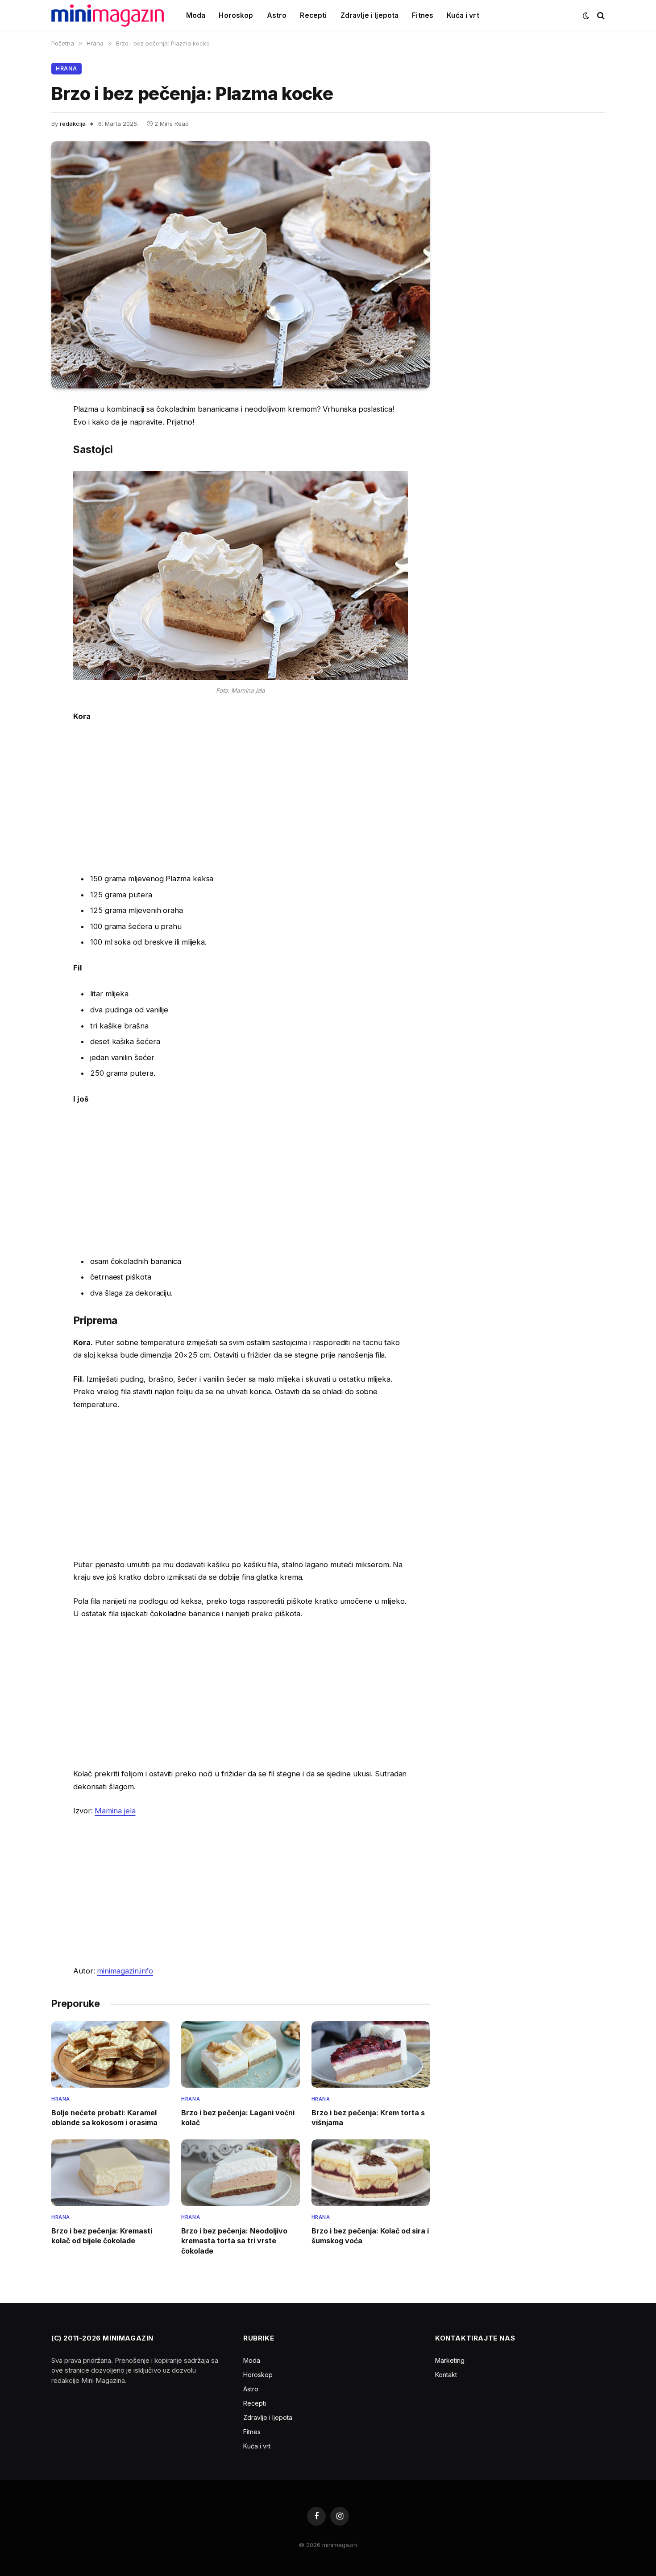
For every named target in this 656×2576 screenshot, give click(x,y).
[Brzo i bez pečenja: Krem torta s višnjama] (371, 2054)
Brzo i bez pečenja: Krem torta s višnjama (368, 2118)
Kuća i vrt (463, 15)
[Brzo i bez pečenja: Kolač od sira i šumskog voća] (371, 2173)
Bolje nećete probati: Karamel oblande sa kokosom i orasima (104, 2118)
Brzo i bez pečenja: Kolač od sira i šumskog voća (370, 2236)
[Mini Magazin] (108, 16)
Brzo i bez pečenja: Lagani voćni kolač (238, 2118)
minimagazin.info (125, 1971)
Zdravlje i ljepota (370, 15)
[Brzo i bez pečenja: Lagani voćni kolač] (240, 2054)
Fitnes (423, 15)
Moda (196, 15)
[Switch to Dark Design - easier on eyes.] (586, 16)
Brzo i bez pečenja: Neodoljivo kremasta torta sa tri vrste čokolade (234, 2241)
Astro (277, 15)
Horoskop (236, 15)
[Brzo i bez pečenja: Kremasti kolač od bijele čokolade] (110, 2173)
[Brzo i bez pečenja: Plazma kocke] (241, 265)
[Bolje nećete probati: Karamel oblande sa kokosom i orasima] (110, 2054)
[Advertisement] (241, 797)
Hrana (66, 68)
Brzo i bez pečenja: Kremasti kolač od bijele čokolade (102, 2236)
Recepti (313, 15)
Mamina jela (115, 1811)
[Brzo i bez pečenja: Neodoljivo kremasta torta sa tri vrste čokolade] (240, 2173)
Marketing (450, 2360)
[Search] (600, 16)
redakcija (73, 124)
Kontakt (446, 2375)
